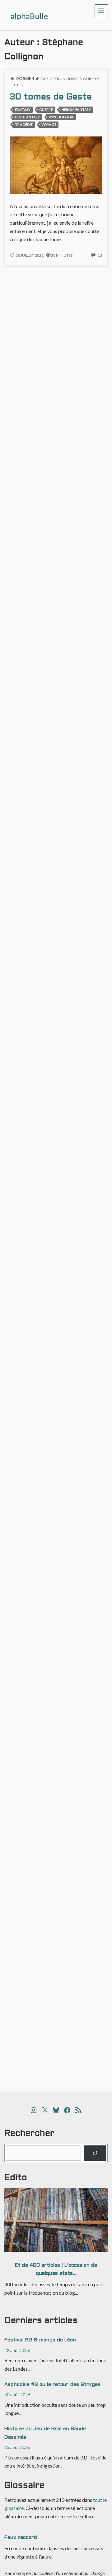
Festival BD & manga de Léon (40, 2340)
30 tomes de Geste (51, 97)
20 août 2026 (17, 2395)
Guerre (46, 110)
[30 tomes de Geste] (56, 164)
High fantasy (27, 117)
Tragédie (24, 124)
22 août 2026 (17, 2350)
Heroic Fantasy (76, 110)
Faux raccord (21, 2538)
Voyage (49, 124)
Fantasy (23, 110)
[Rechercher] (95, 2153)
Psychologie (61, 117)
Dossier (25, 78)
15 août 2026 (17, 2447)
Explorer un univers (61, 79)
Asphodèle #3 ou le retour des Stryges (52, 2385)
